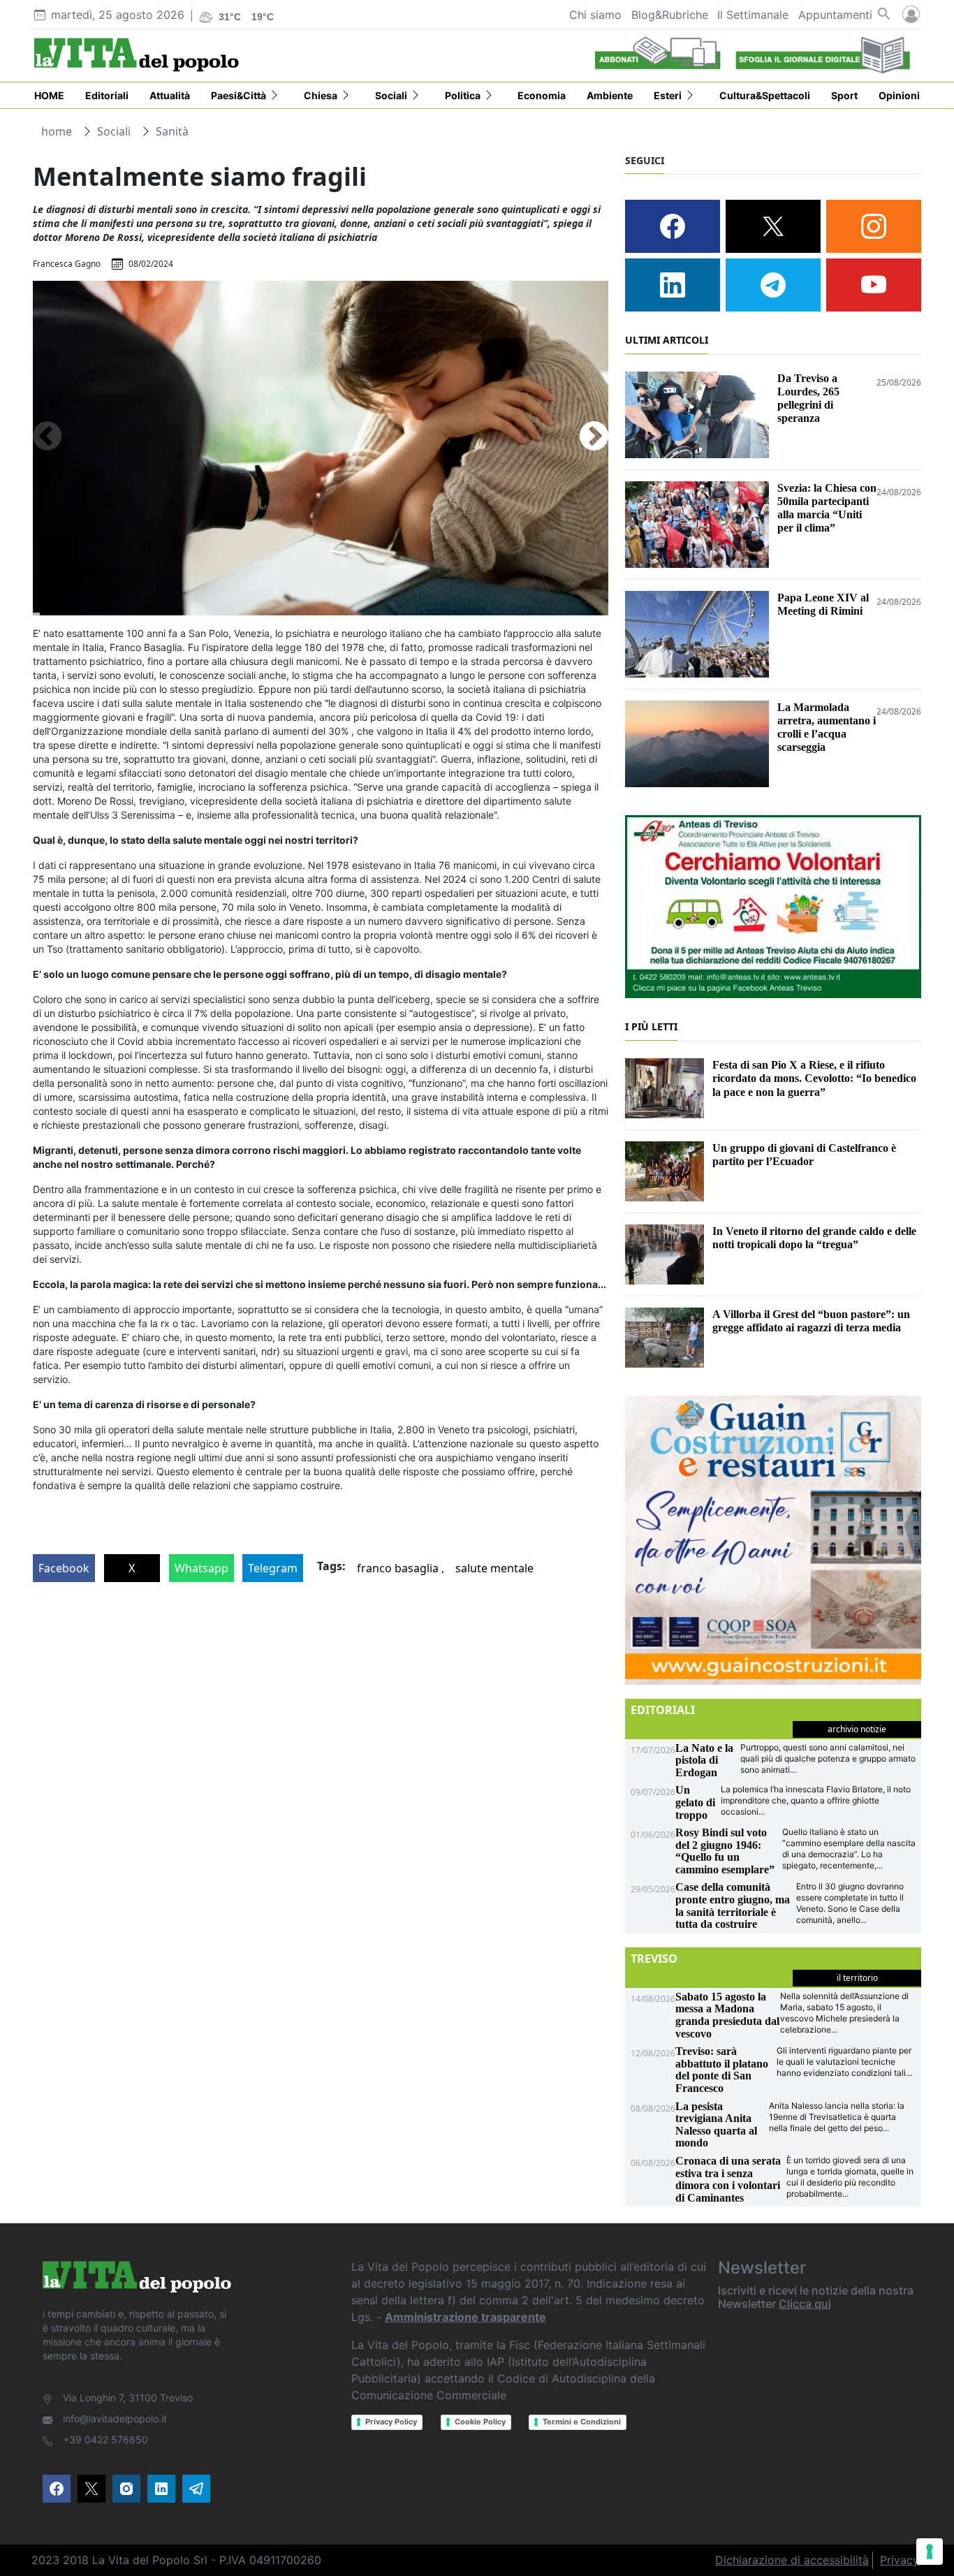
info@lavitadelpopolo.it (115, 2418)
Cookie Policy (480, 2422)
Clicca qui (805, 2304)
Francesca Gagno (67, 264)
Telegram (273, 1568)
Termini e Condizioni (582, 2422)
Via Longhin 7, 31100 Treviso (128, 2398)
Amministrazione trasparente (465, 2317)
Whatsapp (201, 1568)
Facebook (64, 1568)
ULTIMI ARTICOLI (667, 340)
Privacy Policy (391, 2422)
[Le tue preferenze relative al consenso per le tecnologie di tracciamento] (930, 2552)
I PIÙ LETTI (651, 1026)
